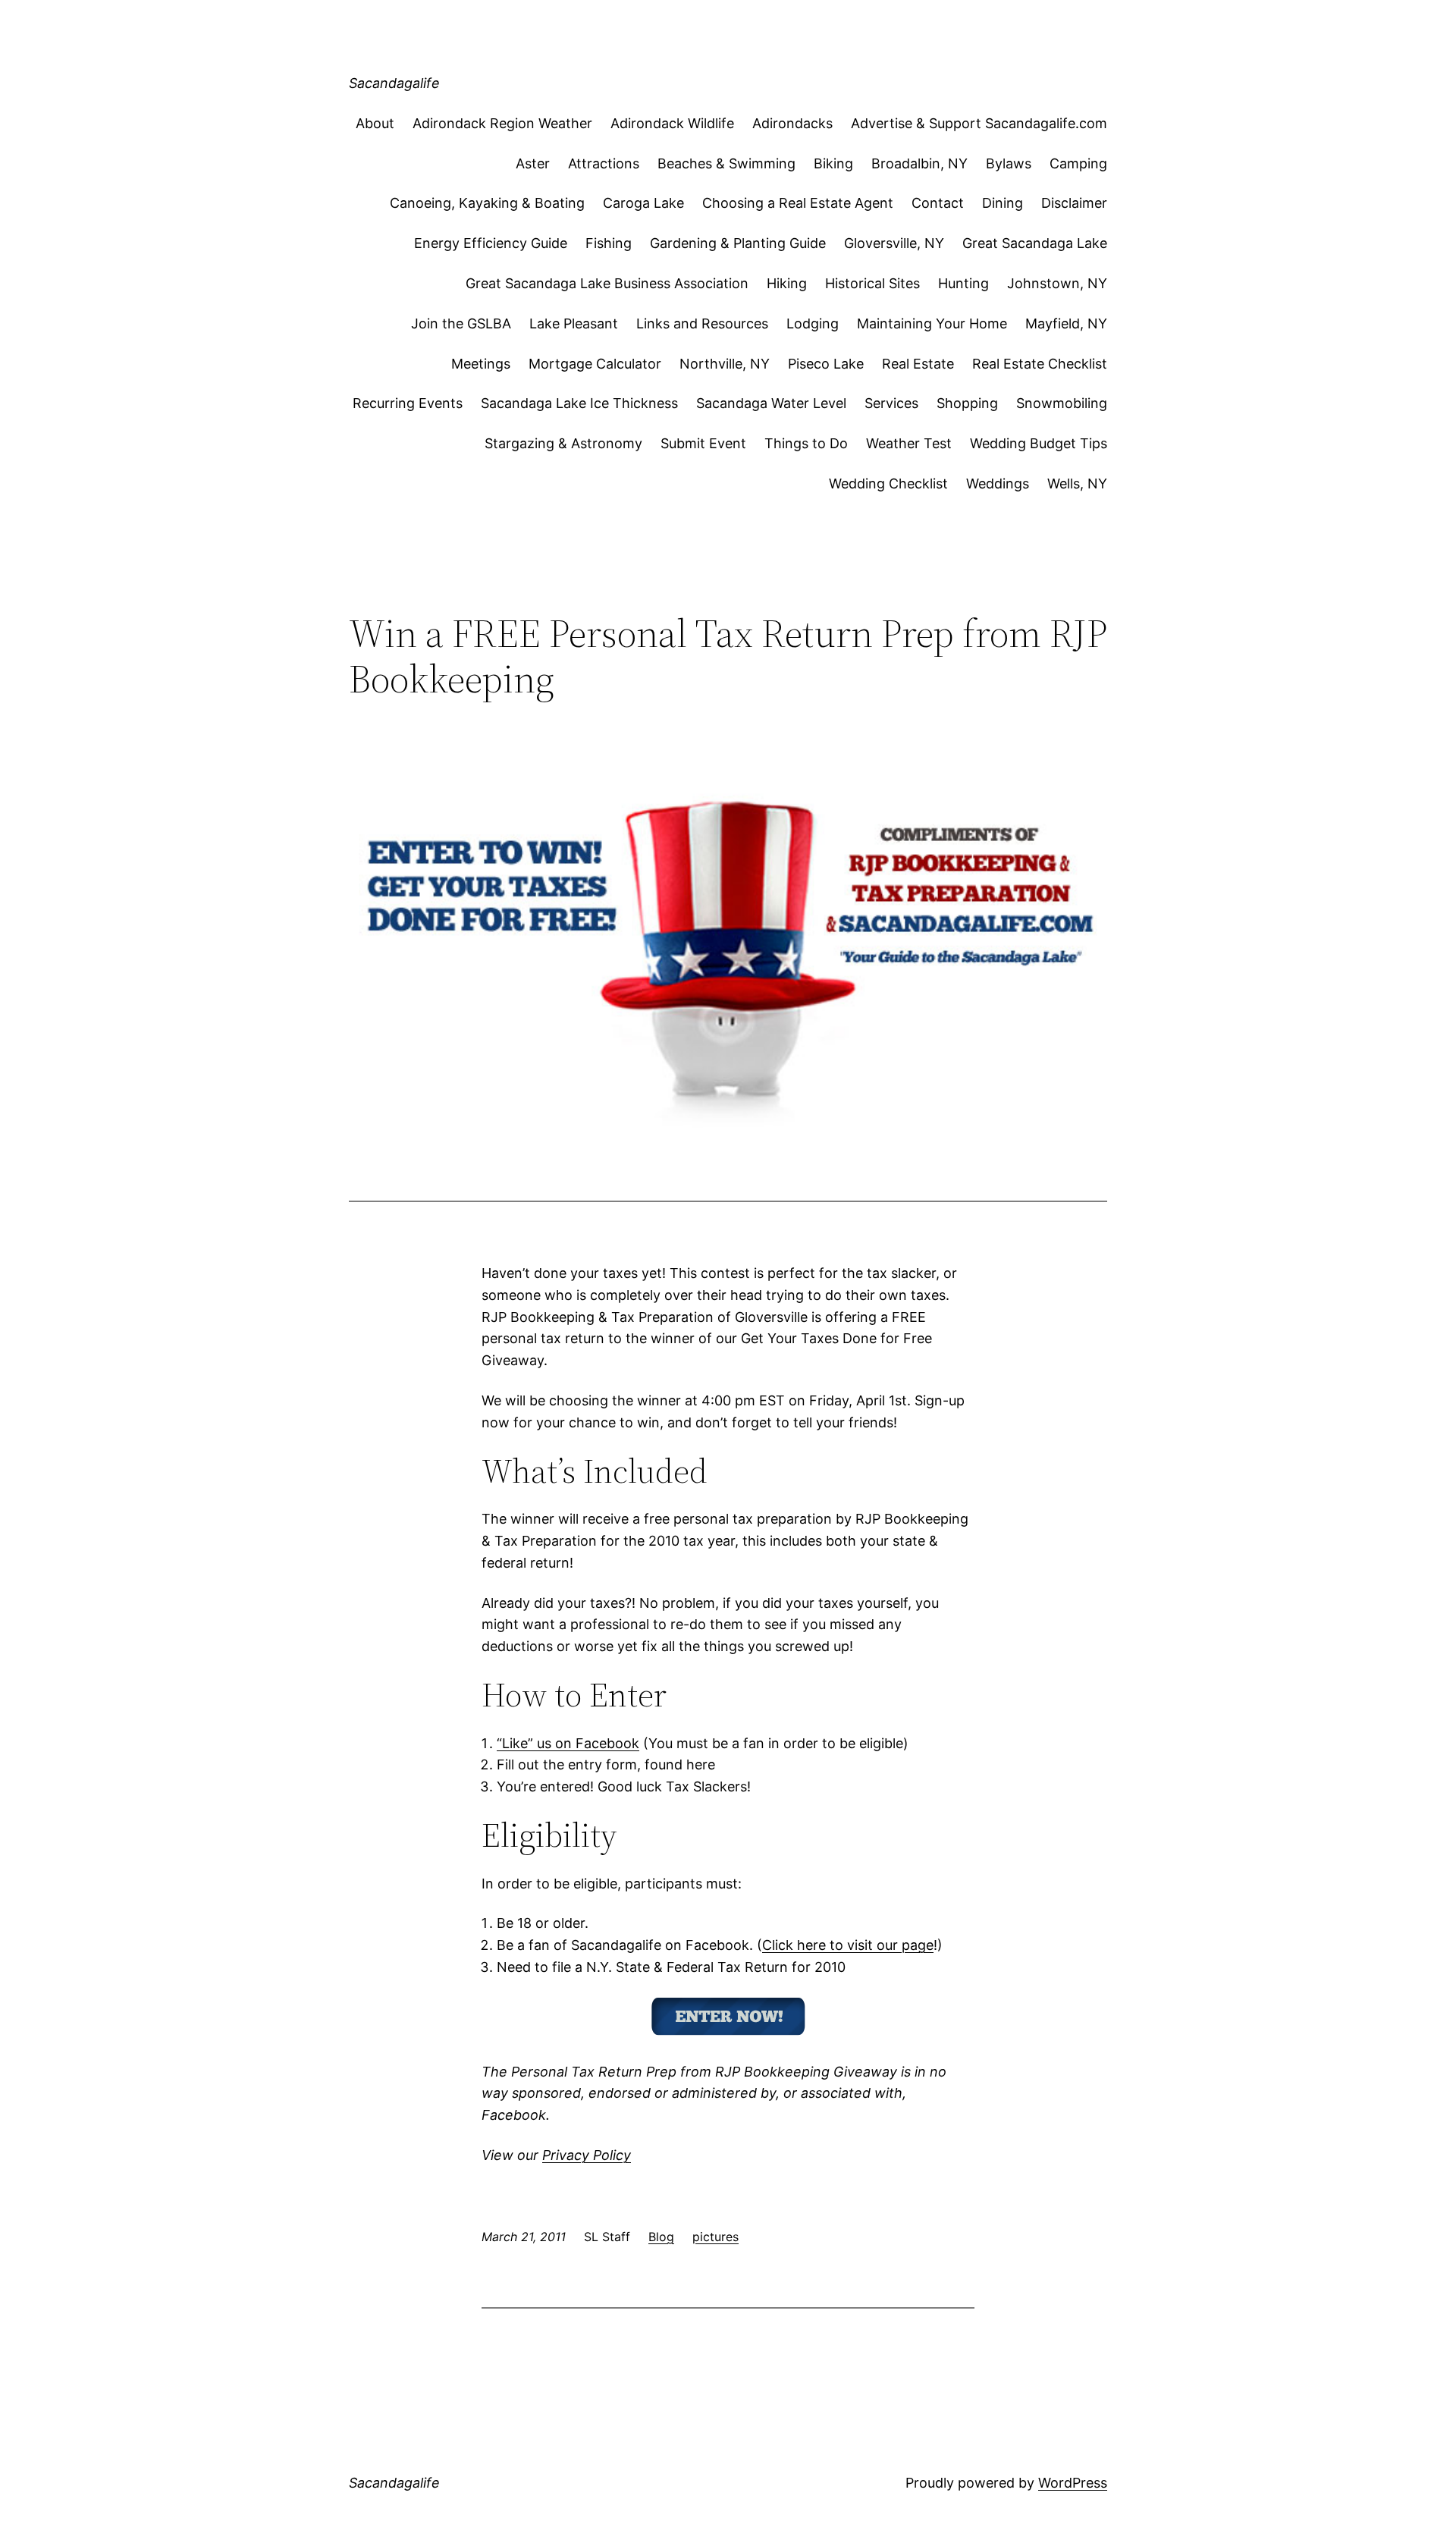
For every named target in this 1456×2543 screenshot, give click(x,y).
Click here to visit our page (848, 1945)
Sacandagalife (394, 83)
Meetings (481, 364)
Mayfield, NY (1066, 323)
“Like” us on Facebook (568, 1743)
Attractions (604, 163)
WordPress (1073, 2483)
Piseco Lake (826, 364)
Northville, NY (725, 364)
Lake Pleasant (574, 323)
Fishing (609, 243)
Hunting (963, 283)
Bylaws (1009, 163)
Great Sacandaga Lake (1035, 243)
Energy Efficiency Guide (491, 243)
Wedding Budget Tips (1039, 443)
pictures (715, 2237)
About (375, 123)
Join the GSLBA (461, 323)
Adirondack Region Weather (502, 123)
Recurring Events (408, 403)
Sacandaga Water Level (771, 403)
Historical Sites (872, 283)
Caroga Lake (643, 203)
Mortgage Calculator (595, 364)
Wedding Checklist (888, 483)
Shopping (967, 403)
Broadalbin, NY (919, 163)
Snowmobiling (1062, 403)
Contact (938, 203)
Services (891, 403)
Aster (533, 163)
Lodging (813, 323)
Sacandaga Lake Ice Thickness (579, 403)
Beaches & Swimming (726, 163)
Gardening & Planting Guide (738, 243)
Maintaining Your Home (932, 323)
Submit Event (703, 443)
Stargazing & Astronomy (563, 443)
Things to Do (806, 443)
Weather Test (909, 443)
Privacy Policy (587, 2155)
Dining (1003, 203)
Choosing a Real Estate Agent (798, 203)
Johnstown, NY (1057, 283)
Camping (1078, 163)
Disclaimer (1074, 203)
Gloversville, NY (894, 243)
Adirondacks (792, 123)
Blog (661, 2237)
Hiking (787, 283)
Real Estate (918, 364)
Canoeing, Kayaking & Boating (487, 203)
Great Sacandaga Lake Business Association (607, 283)
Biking (833, 163)
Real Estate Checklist (1040, 364)
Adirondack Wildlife (672, 123)
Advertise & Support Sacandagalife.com (979, 123)
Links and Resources (702, 323)
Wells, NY (1077, 483)
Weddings (998, 483)
